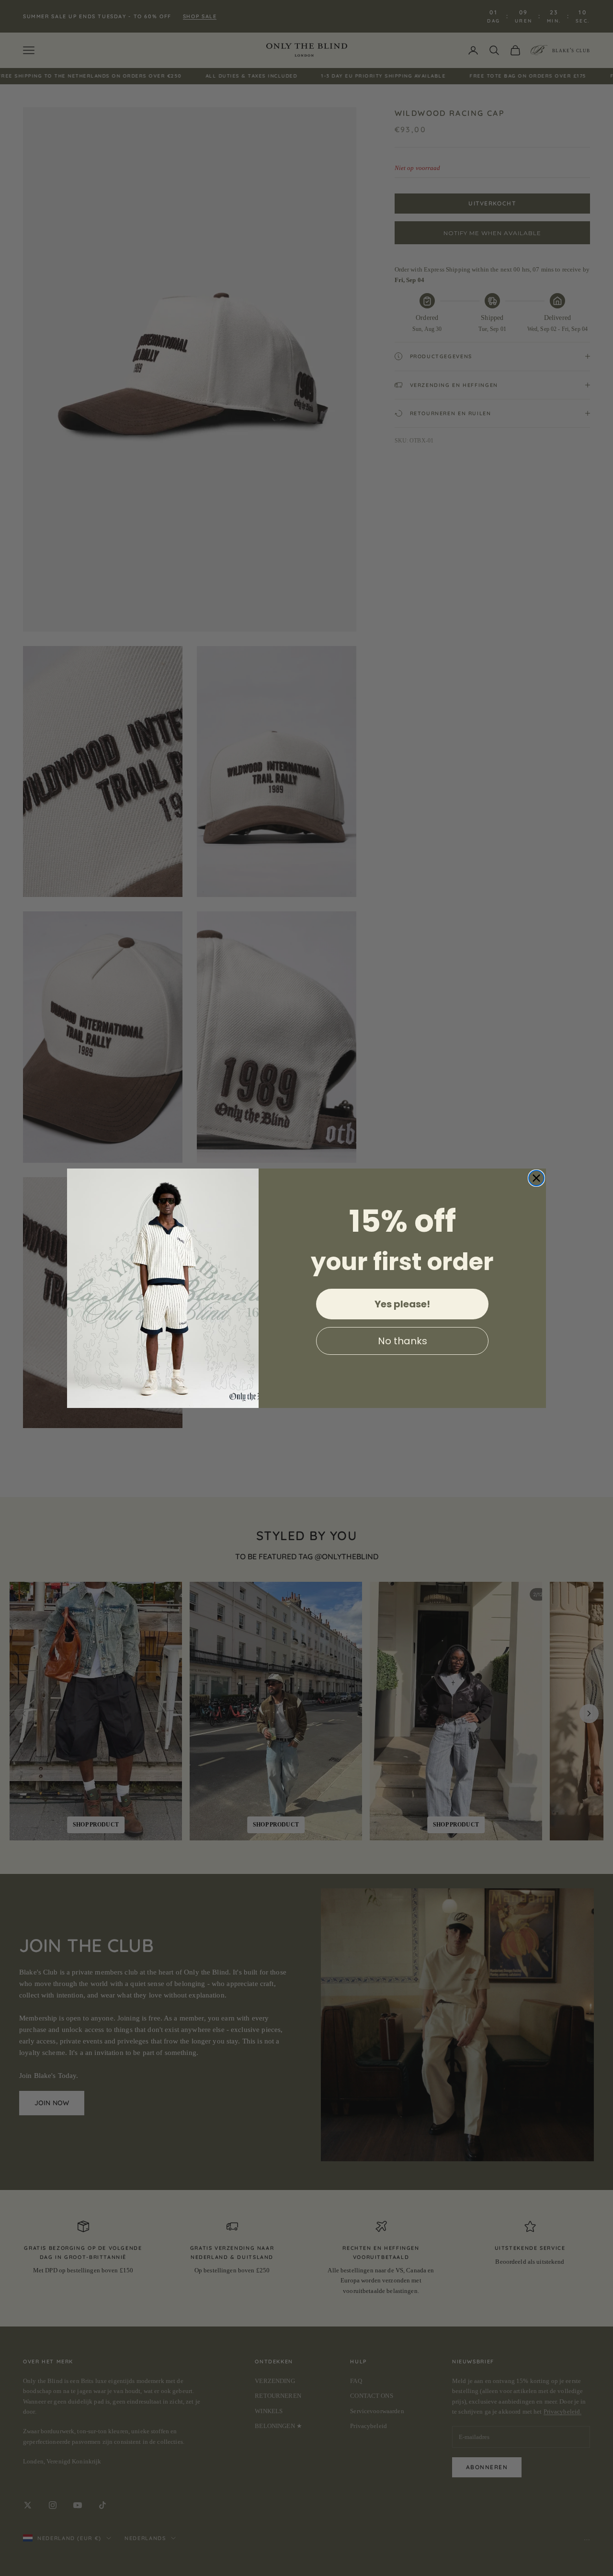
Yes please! (402, 1304)
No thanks (403, 1341)
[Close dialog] (536, 1178)
